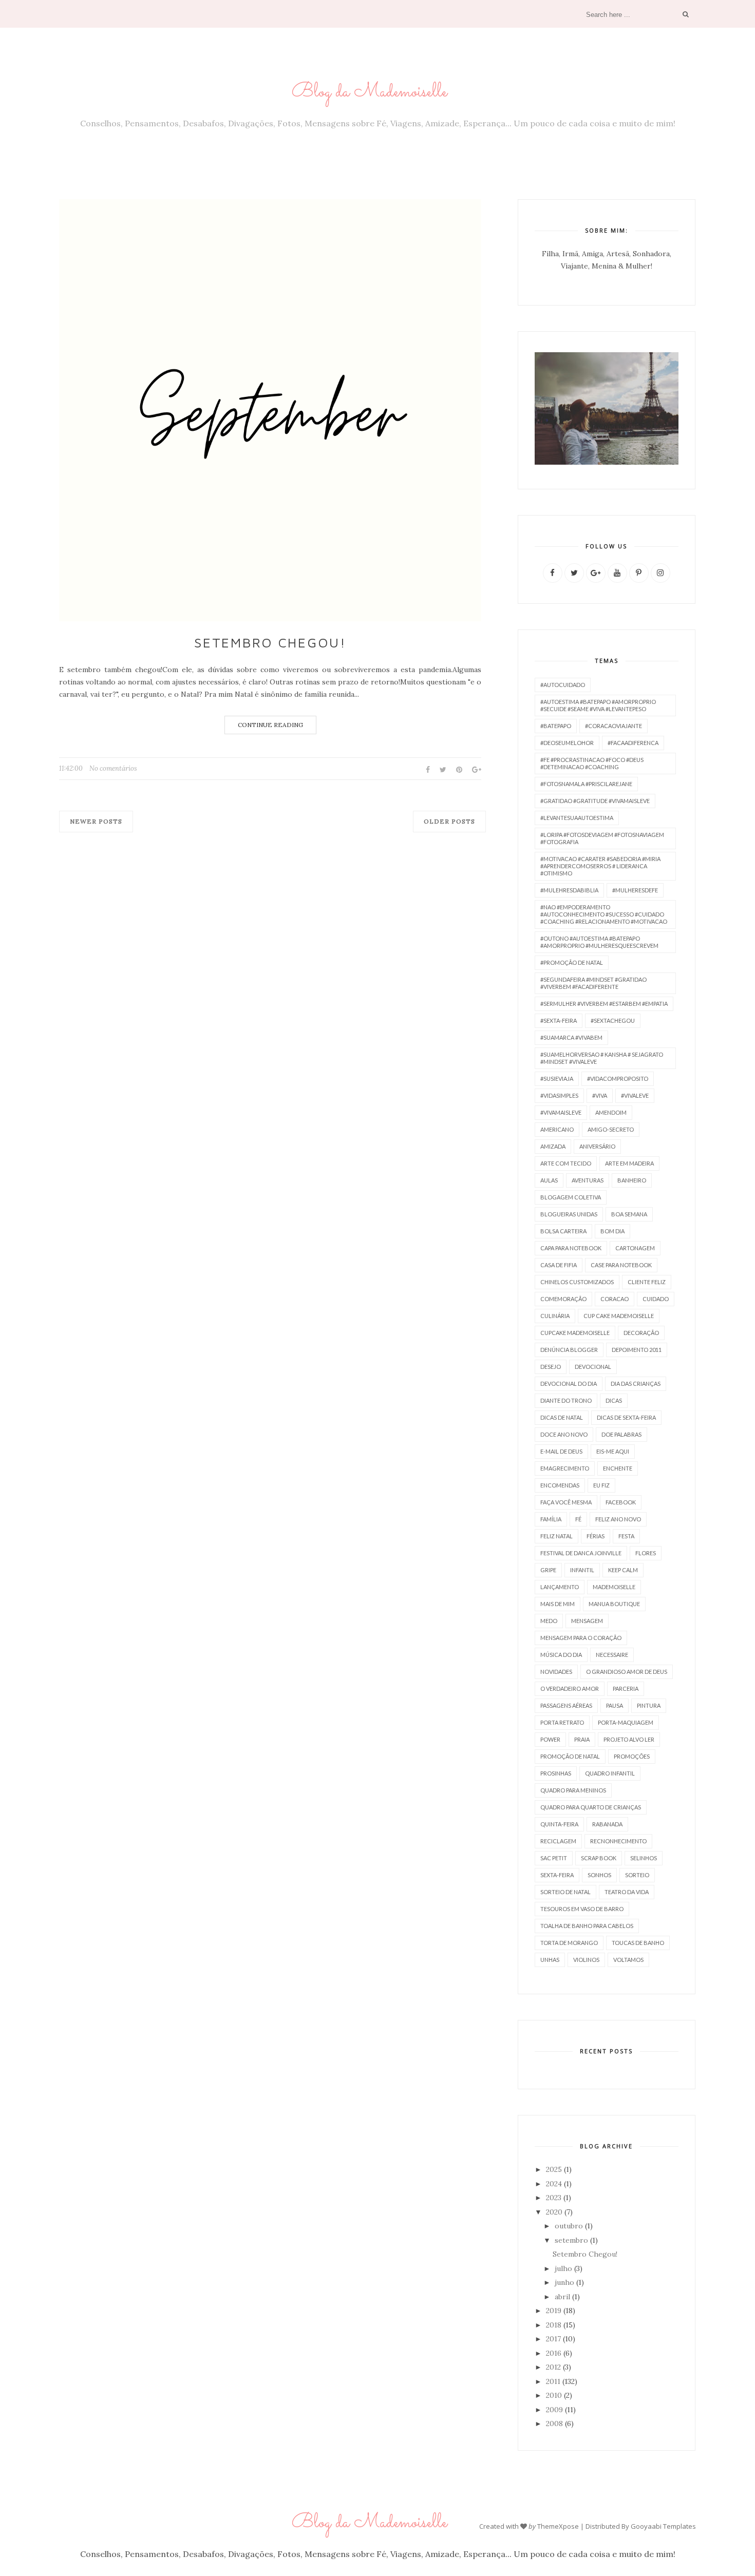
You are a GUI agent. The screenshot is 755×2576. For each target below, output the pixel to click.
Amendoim (611, 1112)
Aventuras (588, 1180)
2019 (554, 2311)
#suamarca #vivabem (571, 1037)
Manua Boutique (614, 1604)
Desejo (551, 1367)
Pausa (615, 1705)
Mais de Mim (558, 1604)
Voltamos (628, 1960)
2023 (554, 2198)
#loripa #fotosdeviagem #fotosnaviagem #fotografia (602, 838)
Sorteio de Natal (565, 1892)
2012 (553, 2367)
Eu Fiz (601, 1485)
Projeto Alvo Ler (629, 1739)
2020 (554, 2212)
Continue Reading (270, 725)
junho (564, 2282)
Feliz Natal (556, 1536)
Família (551, 1519)
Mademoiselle (614, 1587)
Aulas (549, 1180)
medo (549, 1621)
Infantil (582, 1570)
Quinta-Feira (559, 1824)
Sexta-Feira (557, 1875)
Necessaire (612, 1655)
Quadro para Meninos (573, 1790)
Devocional (593, 1367)
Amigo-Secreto (611, 1129)
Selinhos (644, 1858)
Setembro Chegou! (270, 642)
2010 (554, 2395)
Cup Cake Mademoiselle (619, 1316)
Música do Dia (561, 1655)
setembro (571, 2240)
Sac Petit (554, 1858)
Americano (557, 1129)
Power (550, 1739)
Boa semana (629, 1214)
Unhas (550, 1960)
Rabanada (607, 1824)
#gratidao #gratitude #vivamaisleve (595, 801)
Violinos (586, 1960)
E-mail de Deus (561, 1451)
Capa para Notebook (571, 1248)
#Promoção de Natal (572, 962)
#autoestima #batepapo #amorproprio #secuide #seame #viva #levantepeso (598, 705)
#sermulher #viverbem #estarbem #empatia (604, 1004)
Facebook (621, 1502)
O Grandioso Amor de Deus (627, 1672)
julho (563, 2268)
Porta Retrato (562, 1722)
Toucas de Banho (638, 1943)
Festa (626, 1536)
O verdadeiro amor (570, 1688)
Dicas (614, 1400)
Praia (582, 1739)
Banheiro (632, 1180)
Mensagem (587, 1621)
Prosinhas (556, 1773)
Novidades (556, 1672)
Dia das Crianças (636, 1384)
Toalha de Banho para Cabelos (587, 1926)
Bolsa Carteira (563, 1231)
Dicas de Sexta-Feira (626, 1417)
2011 (553, 2381)
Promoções (632, 1756)
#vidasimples (559, 1095)
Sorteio (637, 1875)
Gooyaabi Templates (663, 2526)
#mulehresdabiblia (569, 890)
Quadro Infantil (610, 1773)
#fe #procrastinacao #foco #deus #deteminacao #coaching (592, 763)
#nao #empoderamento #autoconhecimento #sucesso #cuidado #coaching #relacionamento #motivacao (604, 914)
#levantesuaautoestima (577, 818)
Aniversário (597, 1146)
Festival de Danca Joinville (581, 1553)
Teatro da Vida (627, 1892)
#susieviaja (557, 1079)
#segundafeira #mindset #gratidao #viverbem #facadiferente (593, 983)
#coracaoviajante (614, 726)
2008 (554, 2424)
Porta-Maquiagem (626, 1722)
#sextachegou (613, 1020)
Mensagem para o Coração (581, 1638)
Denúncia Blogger (569, 1350)
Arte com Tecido (566, 1163)
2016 (554, 2353)
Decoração (641, 1333)
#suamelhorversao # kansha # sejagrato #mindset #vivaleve (602, 1058)
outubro (569, 2226)
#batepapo (556, 726)
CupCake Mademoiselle (575, 1333)
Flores (646, 1553)
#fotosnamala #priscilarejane (586, 784)
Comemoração (563, 1299)
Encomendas (560, 1485)
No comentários (113, 768)
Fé (578, 1519)
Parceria (626, 1688)
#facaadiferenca (633, 743)
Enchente (618, 1468)
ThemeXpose (558, 2526)
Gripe (548, 1570)
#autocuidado (563, 685)
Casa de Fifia (559, 1265)
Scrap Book (599, 1858)
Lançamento (560, 1587)
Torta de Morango (569, 1943)
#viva (600, 1095)
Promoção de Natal (570, 1756)
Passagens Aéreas (566, 1705)
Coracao (615, 1299)
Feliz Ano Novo (618, 1519)
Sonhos (599, 1875)
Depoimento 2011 (637, 1350)
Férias (596, 1536)
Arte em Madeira (629, 1163)
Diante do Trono (566, 1400)
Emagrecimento (565, 1468)
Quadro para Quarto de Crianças (591, 1807)
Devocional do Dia (569, 1384)
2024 (554, 2184)
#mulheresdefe (635, 890)
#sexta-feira (559, 1020)
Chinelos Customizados (577, 1282)
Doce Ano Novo (564, 1434)
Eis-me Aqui (613, 1451)
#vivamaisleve (561, 1112)
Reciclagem (558, 1841)
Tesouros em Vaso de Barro (582, 1909)
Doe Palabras (621, 1434)
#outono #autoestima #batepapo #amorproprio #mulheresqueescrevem (599, 942)
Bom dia (612, 1231)
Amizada (553, 1146)
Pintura (649, 1705)
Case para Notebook (621, 1265)
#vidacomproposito (618, 1079)
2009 (554, 2410)
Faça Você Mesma (566, 1502)
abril (562, 2297)
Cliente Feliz (647, 1282)
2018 (554, 2325)
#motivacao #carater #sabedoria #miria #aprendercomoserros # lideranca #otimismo (600, 866)
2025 (554, 2169)
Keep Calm (623, 1570)
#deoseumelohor (567, 743)
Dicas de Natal (562, 1417)
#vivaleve (635, 1095)
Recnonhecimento (618, 1841)
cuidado (656, 1299)
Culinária (555, 1316)
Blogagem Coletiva (571, 1197)
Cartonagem (635, 1248)
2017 (553, 2339)
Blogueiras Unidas (569, 1214)
